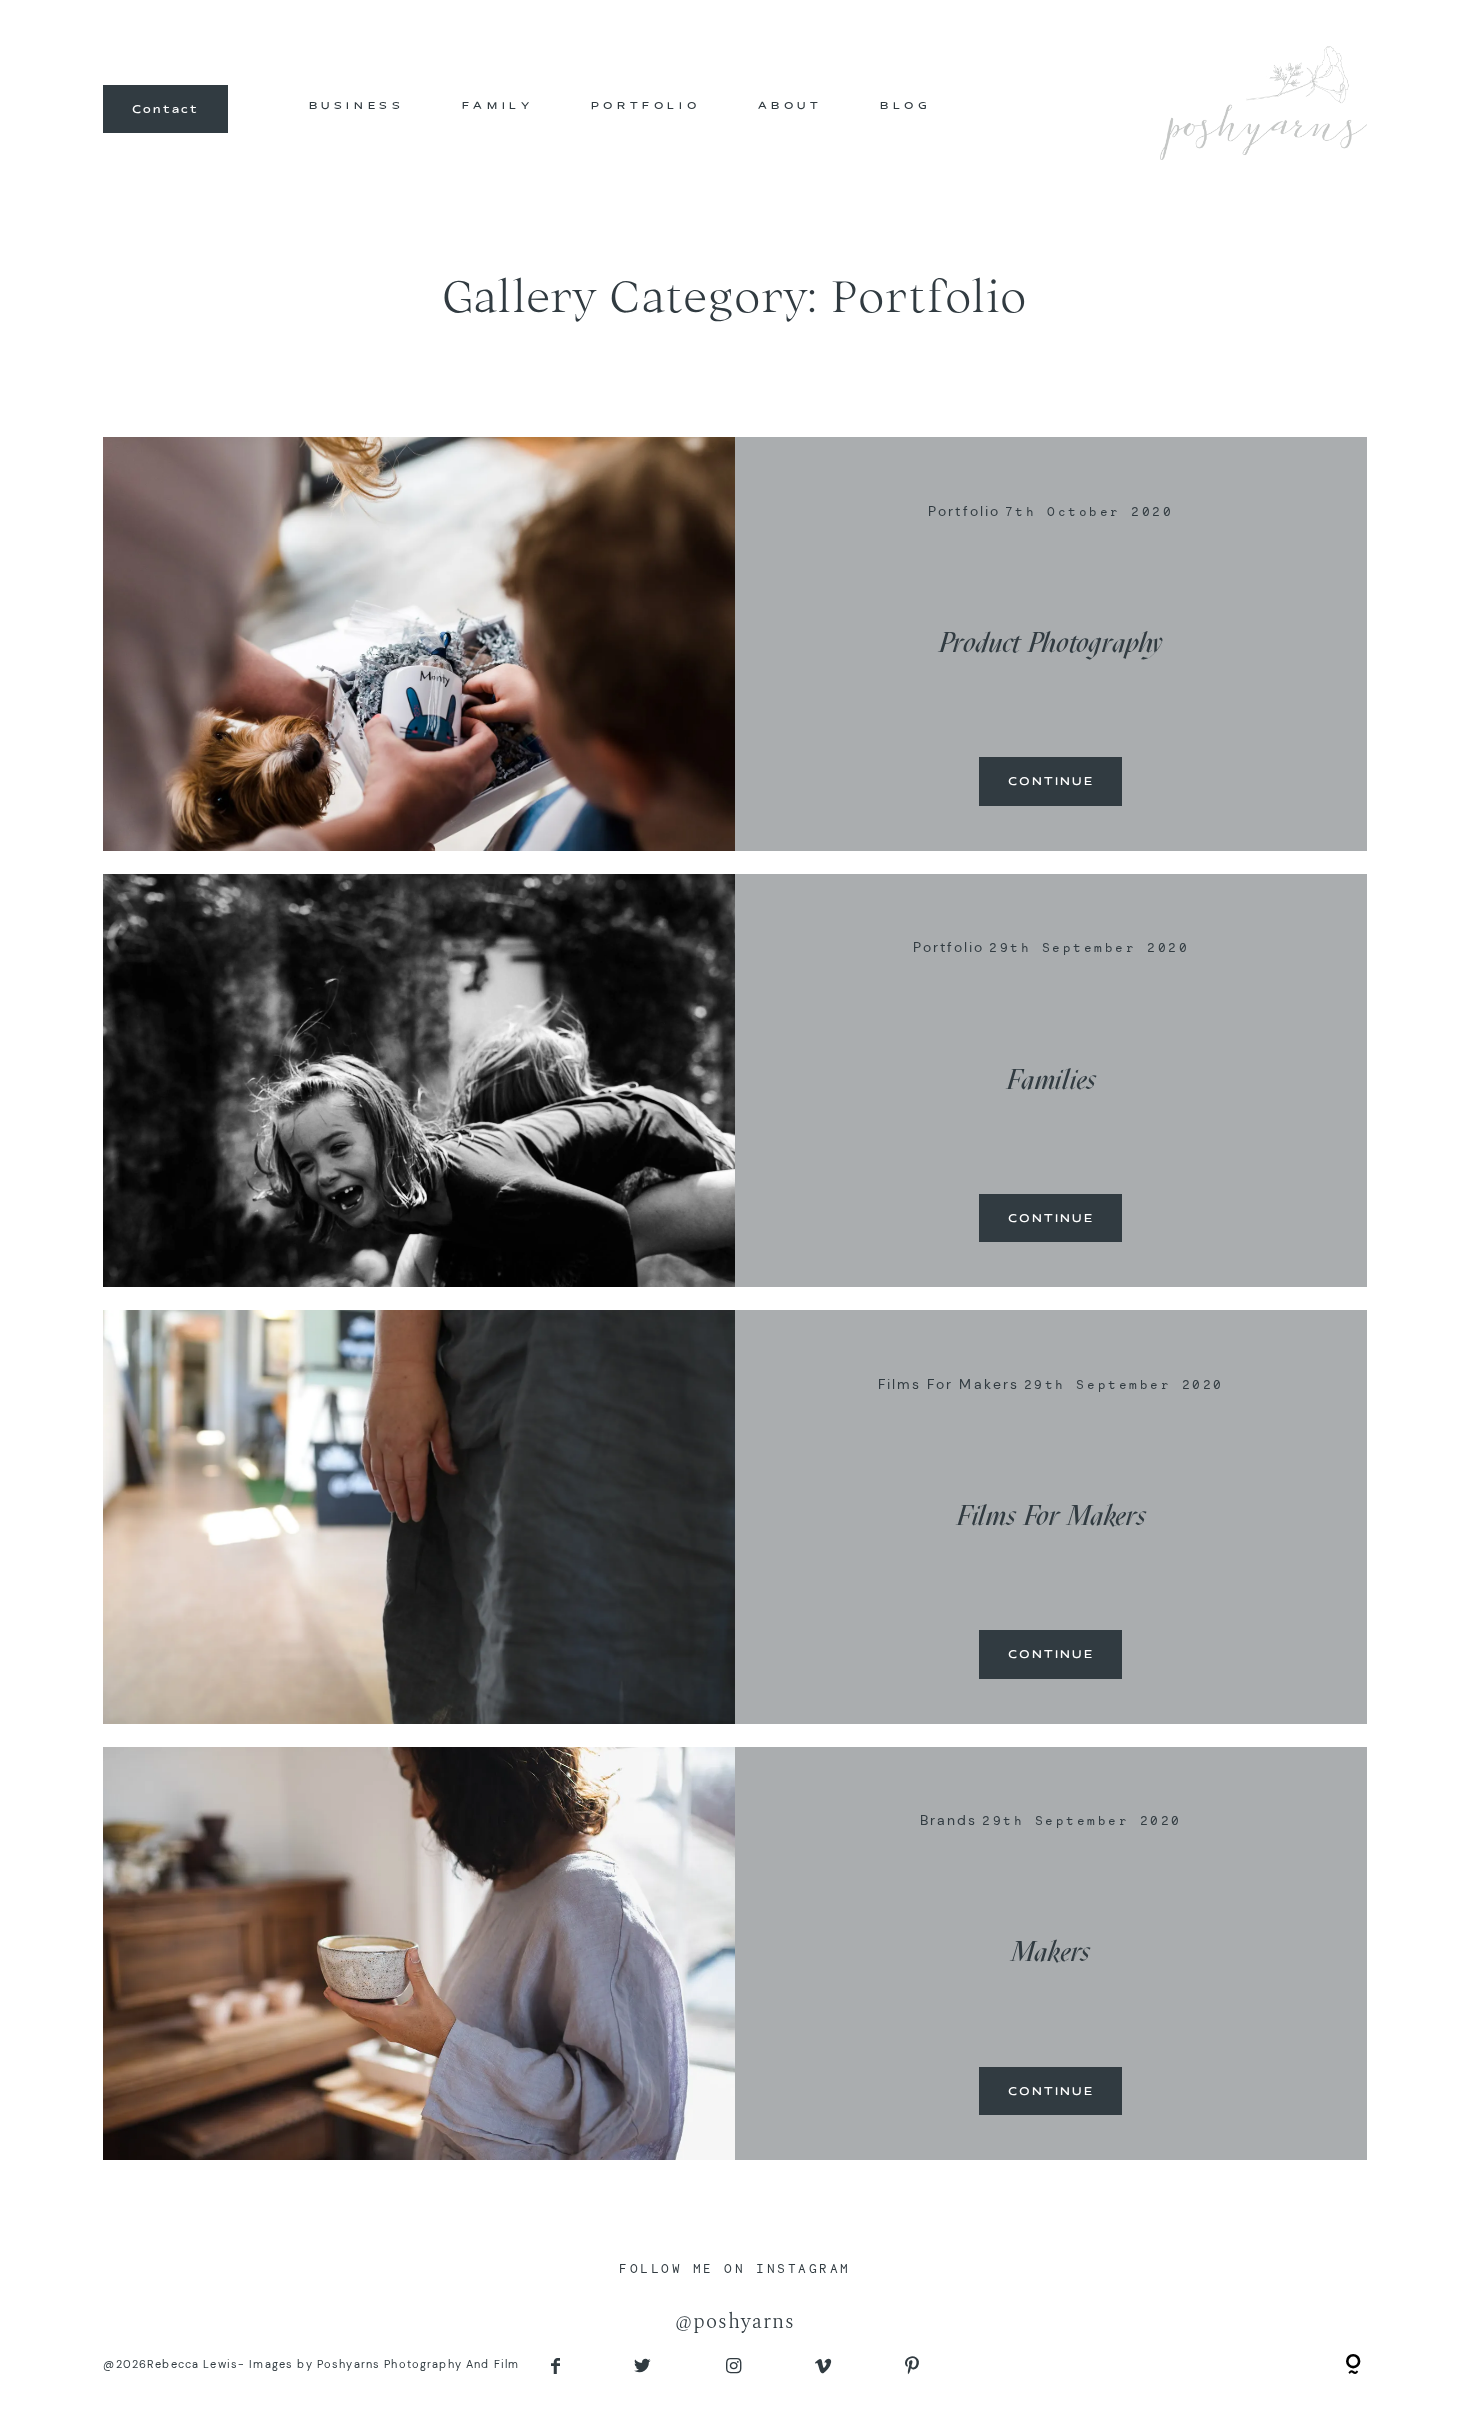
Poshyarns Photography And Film (418, 2364)
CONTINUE (1051, 782)
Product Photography (1050, 642)
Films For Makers (948, 1384)
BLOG (905, 105)
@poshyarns (735, 2322)
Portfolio (964, 511)
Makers (1050, 1951)
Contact (165, 109)
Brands (948, 1820)
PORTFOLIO (645, 105)
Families (1051, 1079)
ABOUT (790, 105)
